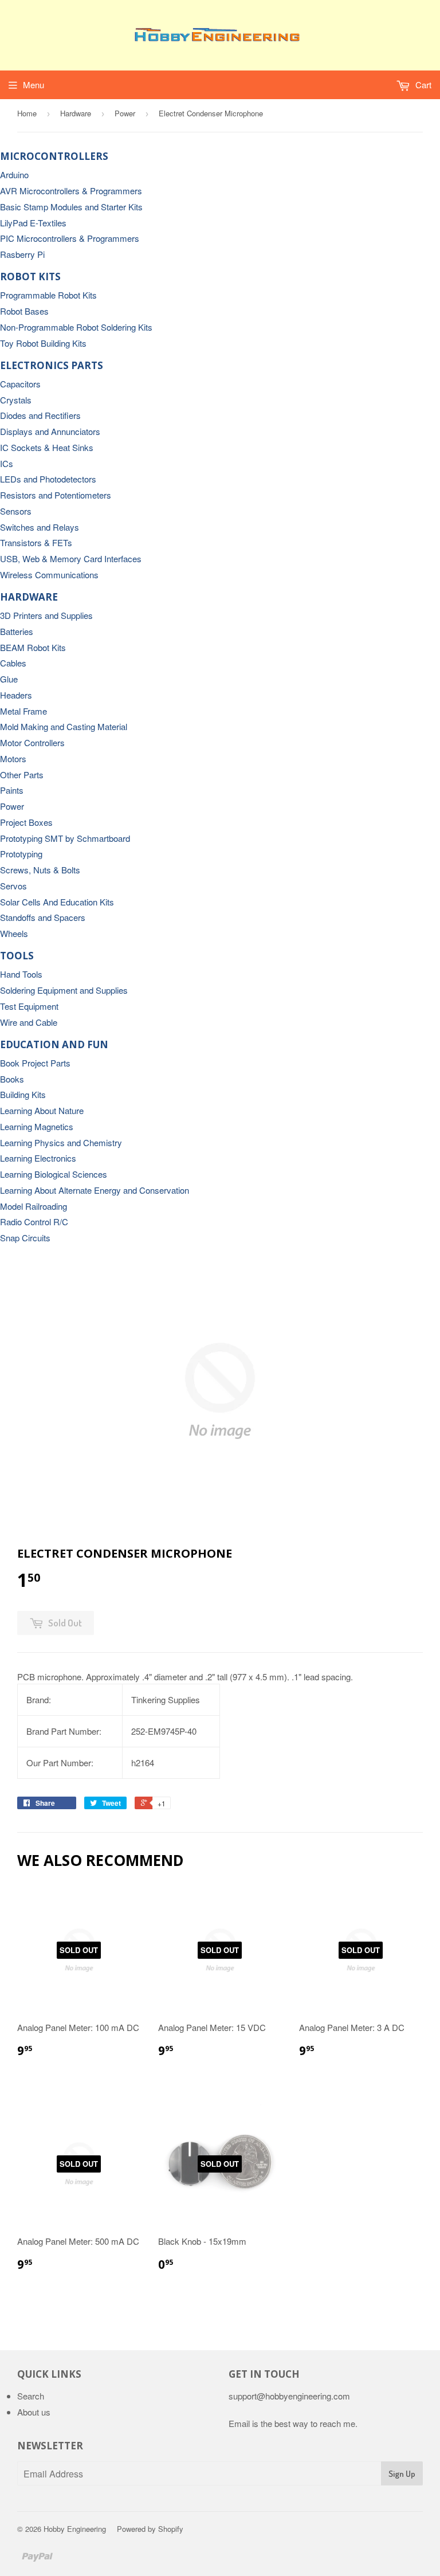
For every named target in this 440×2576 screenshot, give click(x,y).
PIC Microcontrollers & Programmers (70, 238)
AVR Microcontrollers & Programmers (71, 191)
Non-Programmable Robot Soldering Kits (76, 327)
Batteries (17, 631)
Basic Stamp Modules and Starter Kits (71, 207)
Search (31, 2396)
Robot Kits (30, 277)
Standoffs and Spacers (43, 917)
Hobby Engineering (75, 2529)
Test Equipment (29, 1006)
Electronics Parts (52, 365)
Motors (13, 758)
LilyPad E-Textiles (33, 223)
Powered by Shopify (150, 2529)
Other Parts (22, 775)
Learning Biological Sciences (54, 1174)
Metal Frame (23, 711)
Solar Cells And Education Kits (57, 902)
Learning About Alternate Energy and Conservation (95, 1190)
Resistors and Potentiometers (56, 495)
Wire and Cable (29, 1022)
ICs (7, 463)
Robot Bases (24, 311)
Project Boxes (26, 822)
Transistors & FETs (36, 542)
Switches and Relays (40, 527)
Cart (422, 85)
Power (125, 113)
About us (34, 2412)
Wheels (14, 933)
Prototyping (21, 854)
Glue (9, 679)
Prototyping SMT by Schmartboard (65, 838)
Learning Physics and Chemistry (61, 1142)
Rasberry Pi (22, 254)
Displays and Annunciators (50, 431)
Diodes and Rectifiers (40, 415)
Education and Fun (54, 1044)
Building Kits (23, 1094)
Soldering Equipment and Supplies (64, 990)
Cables (13, 663)
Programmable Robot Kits (48, 295)
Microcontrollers (54, 156)
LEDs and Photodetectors (48, 479)
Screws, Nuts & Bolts (40, 870)
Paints (12, 790)
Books (12, 1079)
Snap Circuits (25, 1238)
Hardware (76, 113)
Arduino (14, 175)
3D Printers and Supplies (46, 615)
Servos (13, 886)
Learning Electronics (38, 1158)
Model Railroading (34, 1206)
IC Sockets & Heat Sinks (47, 447)
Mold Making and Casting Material (64, 726)
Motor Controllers (32, 742)
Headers (16, 695)
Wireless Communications (49, 575)
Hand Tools (21, 974)
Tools (17, 956)
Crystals (16, 400)
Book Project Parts (35, 1063)
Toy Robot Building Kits (43, 343)
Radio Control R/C (34, 1222)
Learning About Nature (42, 1110)
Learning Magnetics (37, 1126)
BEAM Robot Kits (33, 647)
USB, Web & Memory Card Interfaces (71, 558)
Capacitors (20, 384)
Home (27, 113)
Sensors (16, 511)
